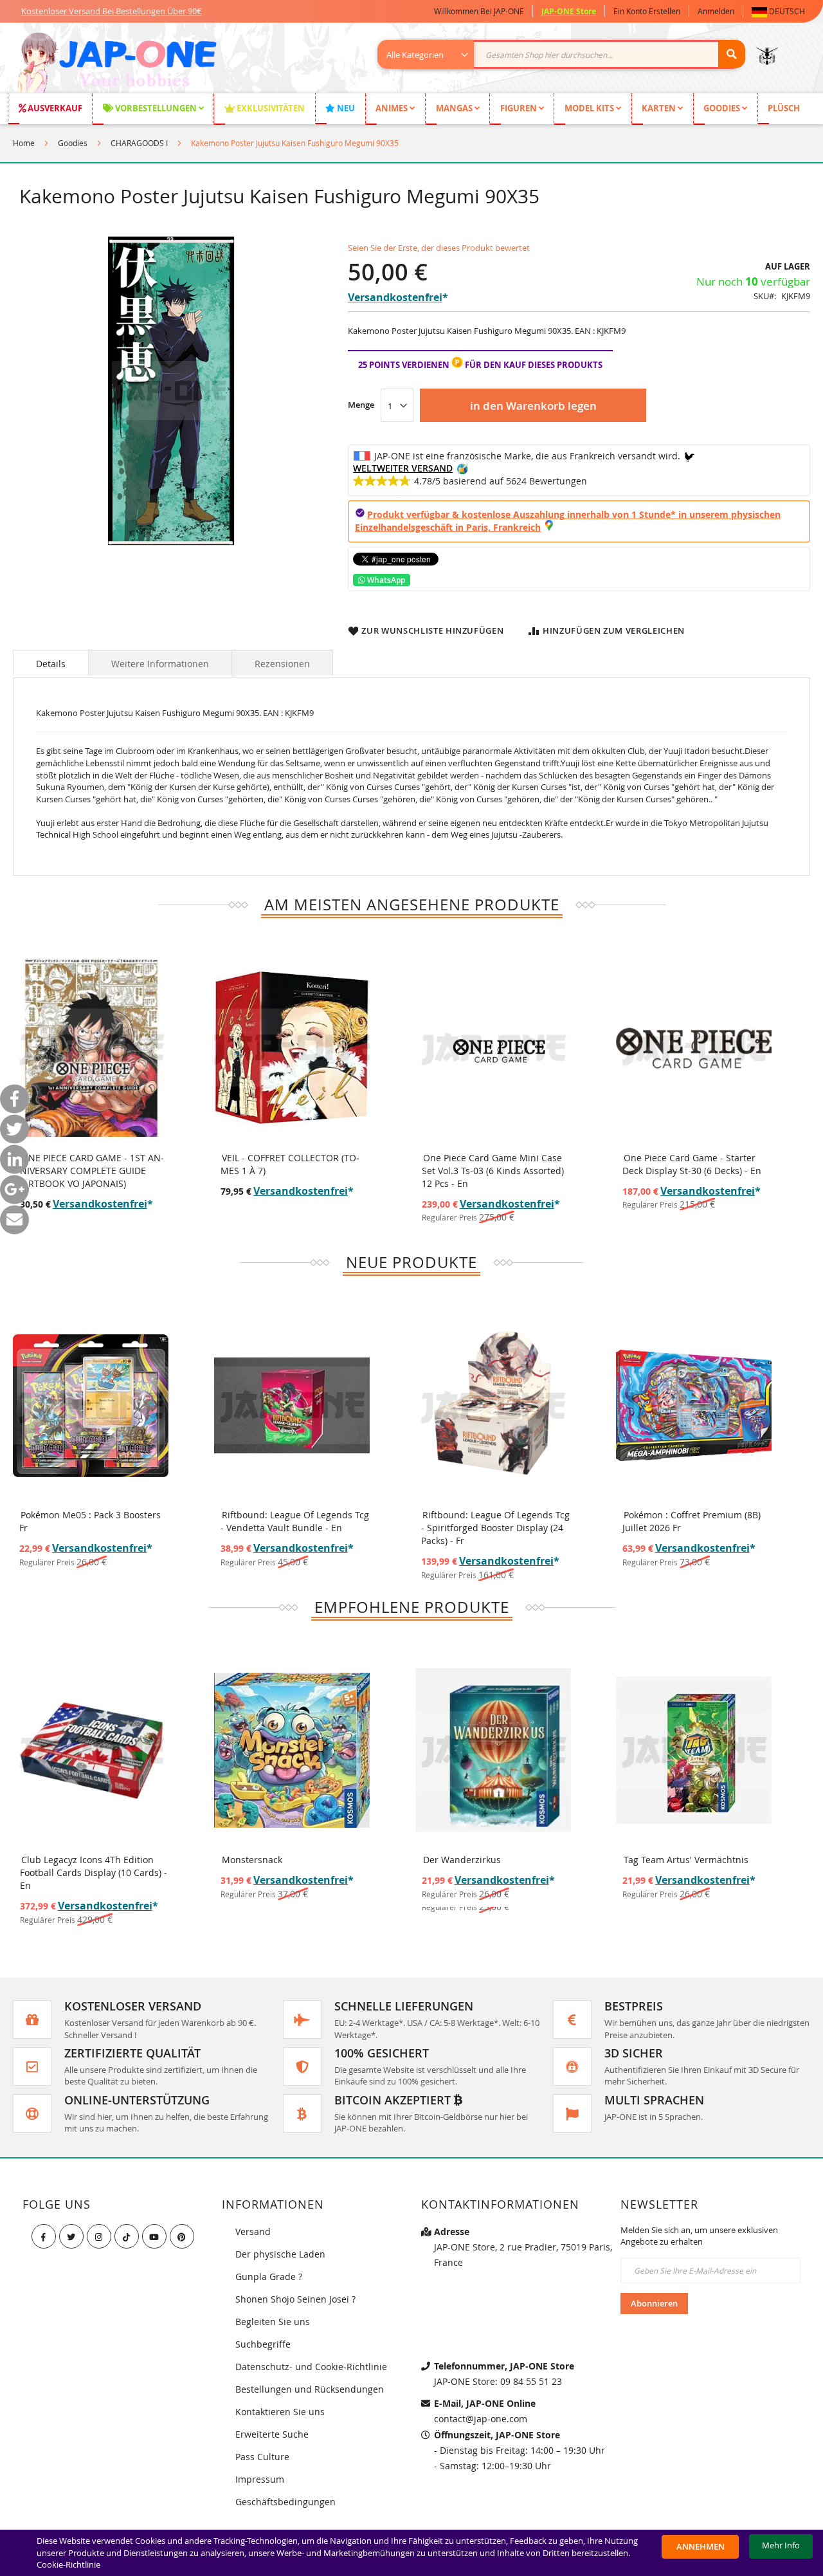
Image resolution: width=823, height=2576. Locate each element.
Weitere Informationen (160, 664)
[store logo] (117, 64)
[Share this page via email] (14, 1219)
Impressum (260, 2479)
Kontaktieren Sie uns (280, 2412)
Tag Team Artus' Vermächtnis (686, 1860)
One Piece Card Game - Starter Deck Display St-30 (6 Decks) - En (692, 1164)
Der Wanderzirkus (462, 1860)
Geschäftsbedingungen (285, 2502)
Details (51, 664)
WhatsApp (385, 580)
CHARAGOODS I (139, 143)
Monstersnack (252, 1860)
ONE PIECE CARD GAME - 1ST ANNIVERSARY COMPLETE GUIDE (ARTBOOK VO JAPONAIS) (92, 1171)
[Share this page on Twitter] (14, 1129)
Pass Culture (262, 2457)
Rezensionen (282, 664)
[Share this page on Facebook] (14, 1099)
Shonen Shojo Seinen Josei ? (295, 2299)
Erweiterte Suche (272, 2434)
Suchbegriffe (263, 2344)
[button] (781, 11)
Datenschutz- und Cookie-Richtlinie (311, 2367)
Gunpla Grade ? (269, 2277)
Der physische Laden (280, 2254)
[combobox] (568, 54)
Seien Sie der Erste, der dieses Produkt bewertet (439, 248)
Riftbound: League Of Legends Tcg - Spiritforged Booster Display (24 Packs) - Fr (495, 1528)
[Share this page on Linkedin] (14, 1159)
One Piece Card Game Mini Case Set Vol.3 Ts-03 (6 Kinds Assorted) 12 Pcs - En (493, 1171)
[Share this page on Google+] (14, 1189)
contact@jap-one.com (481, 2419)
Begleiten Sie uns (273, 2322)
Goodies (73, 143)
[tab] (51, 663)
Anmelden (716, 11)
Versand (253, 2231)
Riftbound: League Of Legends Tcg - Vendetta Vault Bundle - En (295, 1521)
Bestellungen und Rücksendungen (310, 2389)
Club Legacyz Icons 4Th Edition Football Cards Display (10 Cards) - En (94, 1872)
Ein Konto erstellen (647, 11)
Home (24, 143)
